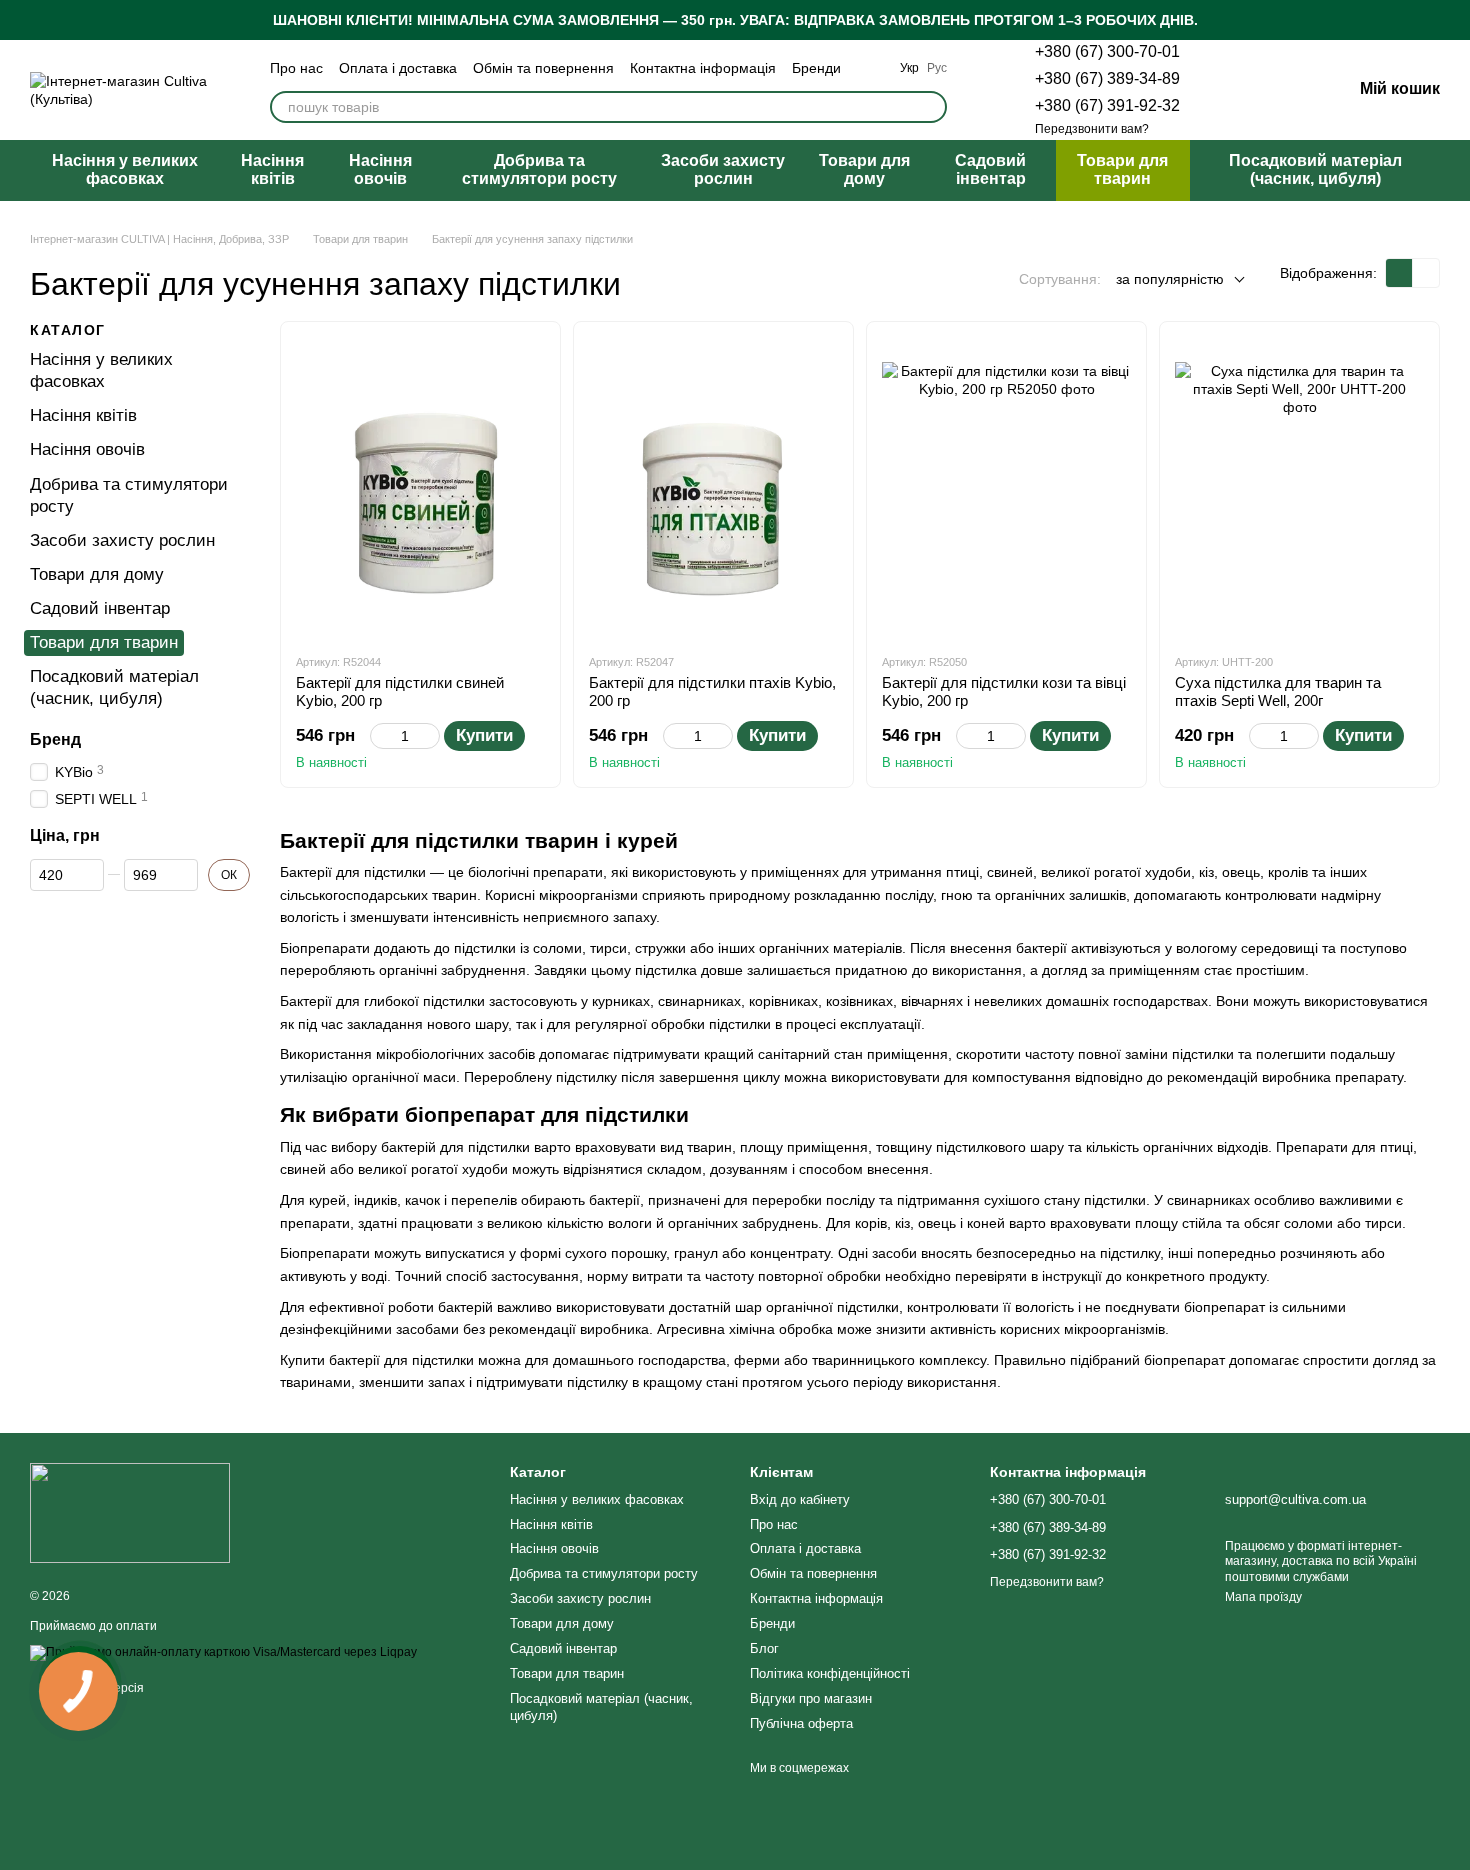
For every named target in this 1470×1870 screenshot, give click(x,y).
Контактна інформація (703, 68)
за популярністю (1170, 279)
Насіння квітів (272, 169)
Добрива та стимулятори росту (539, 169)
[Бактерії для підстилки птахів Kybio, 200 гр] (713, 487)
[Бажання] (1232, 90)
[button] (1454, 20)
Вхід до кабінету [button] (800, 1499)
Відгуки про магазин (811, 1698)
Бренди (816, 68)
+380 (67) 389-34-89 (1107, 78)
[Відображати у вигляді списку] (1426, 272)
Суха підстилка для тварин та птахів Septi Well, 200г (1278, 691)
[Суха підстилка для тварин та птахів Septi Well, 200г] (1299, 487)
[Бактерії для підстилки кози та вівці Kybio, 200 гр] (1006, 487)
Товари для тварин (1122, 169)
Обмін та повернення (543, 68)
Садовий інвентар (990, 169)
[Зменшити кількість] (379, 736)
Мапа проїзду (1263, 1597)
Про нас (296, 68)
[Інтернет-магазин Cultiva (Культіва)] (130, 1513)
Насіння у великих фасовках (125, 169)
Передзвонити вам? (1092, 129)
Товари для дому (864, 169)
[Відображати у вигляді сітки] (1399, 272)
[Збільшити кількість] (430, 736)
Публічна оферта (801, 1723)
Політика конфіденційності (830, 1673)
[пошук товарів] (931, 107)
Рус (937, 68)
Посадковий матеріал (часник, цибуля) (1315, 169)
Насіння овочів (380, 169)
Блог (764, 1648)
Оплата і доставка (398, 68)
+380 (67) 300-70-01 (1107, 51)
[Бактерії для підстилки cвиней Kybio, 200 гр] (420, 487)
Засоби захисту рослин (723, 169)
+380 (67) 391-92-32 (1107, 105)
